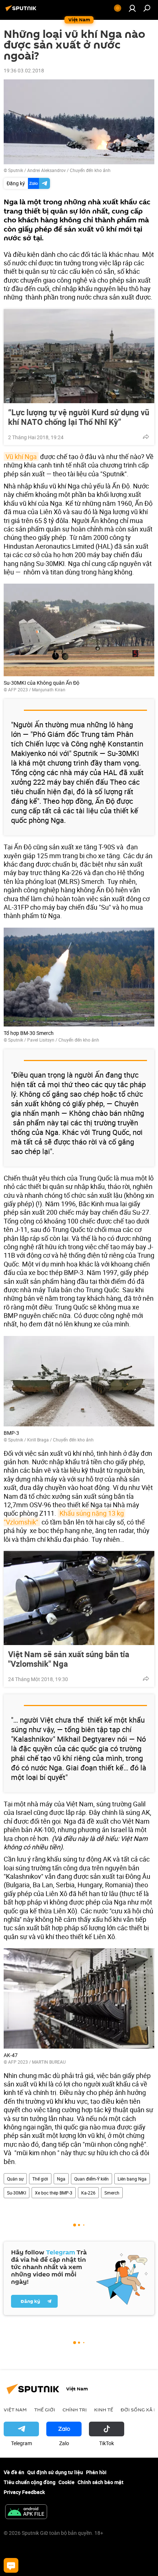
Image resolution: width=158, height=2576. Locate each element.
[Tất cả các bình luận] (11, 2565)
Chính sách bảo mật (100, 2482)
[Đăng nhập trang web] (132, 8)
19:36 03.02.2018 (24, 70)
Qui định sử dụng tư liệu (55, 2472)
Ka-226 (88, 2193)
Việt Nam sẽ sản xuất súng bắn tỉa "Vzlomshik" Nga (69, 1659)
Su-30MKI (17, 2193)
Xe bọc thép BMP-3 (54, 2193)
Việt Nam (15, 2410)
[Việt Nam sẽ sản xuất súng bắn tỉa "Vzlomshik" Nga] (79, 1598)
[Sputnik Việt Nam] (22, 11)
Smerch (112, 2193)
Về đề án (14, 2472)
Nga (61, 2179)
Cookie (67, 2482)
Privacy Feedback (24, 2492)
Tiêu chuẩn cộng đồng (30, 2482)
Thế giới (40, 2179)
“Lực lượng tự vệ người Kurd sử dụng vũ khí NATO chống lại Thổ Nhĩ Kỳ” (79, 417)
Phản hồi (96, 2472)
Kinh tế (104, 2410)
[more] (146, 437)
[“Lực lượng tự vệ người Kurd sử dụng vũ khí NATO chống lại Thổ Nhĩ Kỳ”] (79, 356)
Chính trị (75, 2410)
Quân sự (15, 2179)
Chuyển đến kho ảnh (90, 170)
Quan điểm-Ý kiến (91, 2179)
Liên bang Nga (132, 2179)
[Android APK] (26, 2512)
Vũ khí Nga (21, 456)
